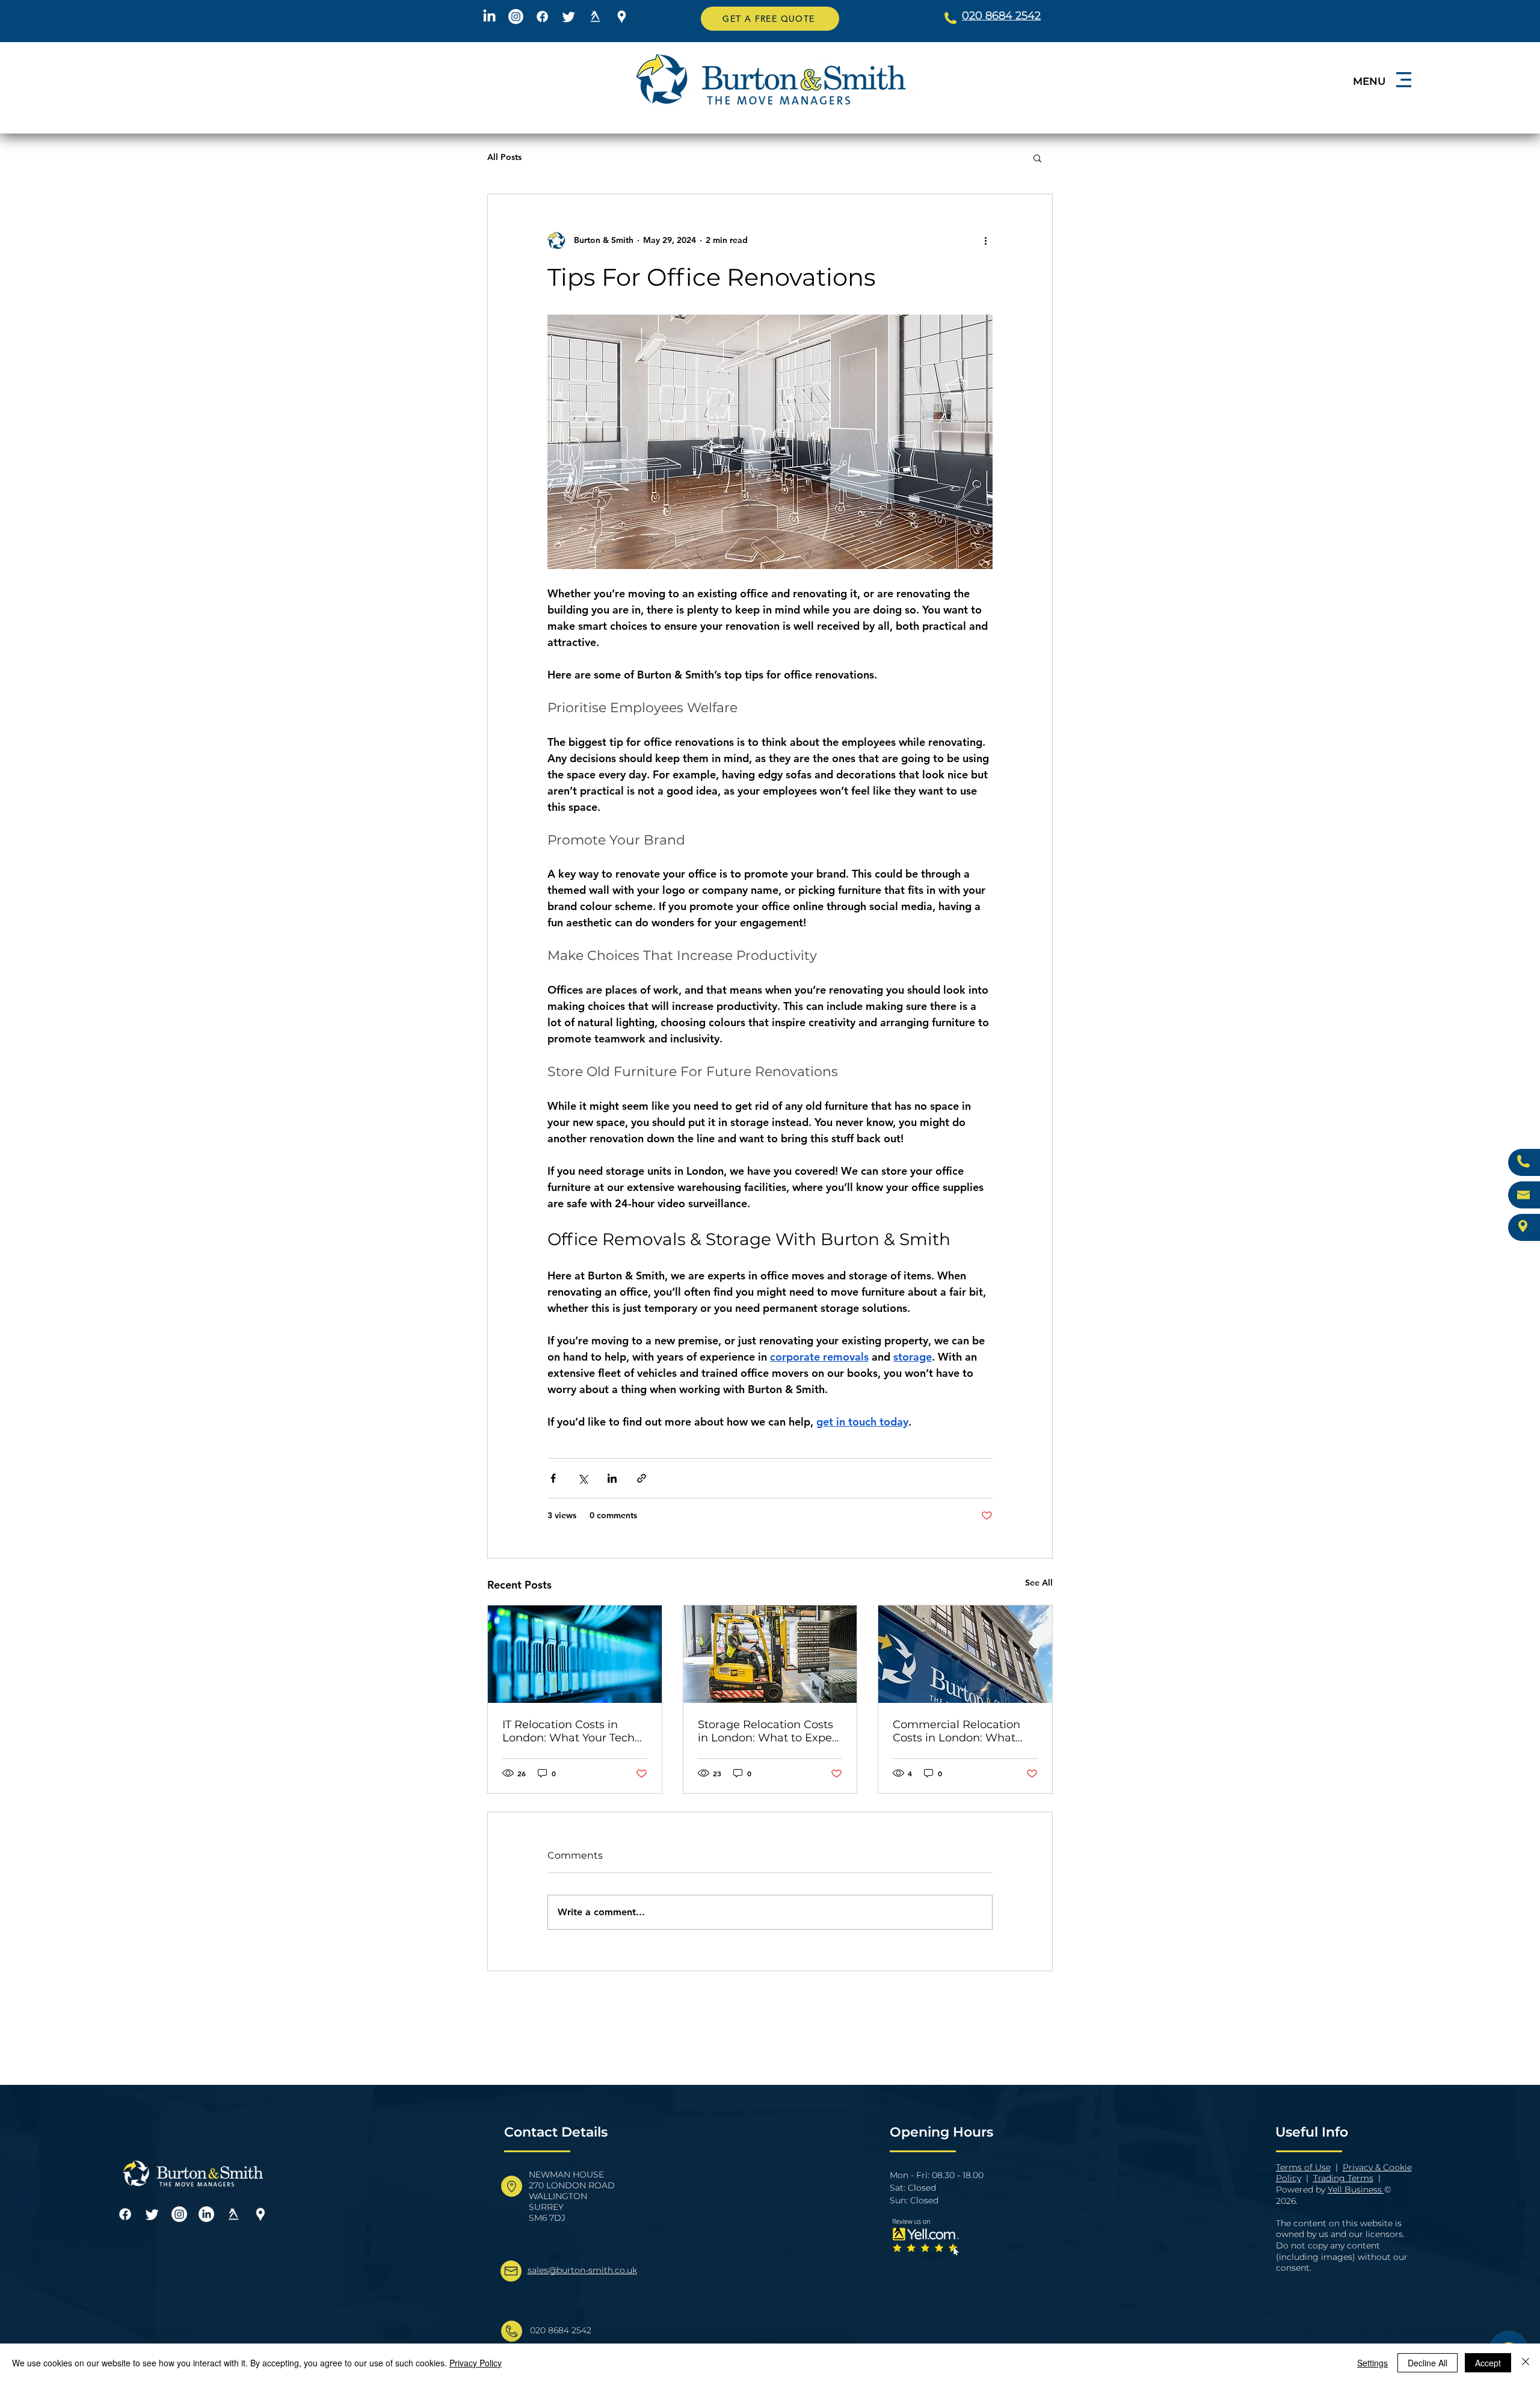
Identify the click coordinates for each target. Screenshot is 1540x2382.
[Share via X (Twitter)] (583, 1478)
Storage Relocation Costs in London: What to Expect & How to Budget (770, 1731)
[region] (1376, 94)
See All (1039, 1583)
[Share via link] (642, 1478)
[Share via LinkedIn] (612, 1478)
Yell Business (1356, 2190)
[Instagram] (516, 17)
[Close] (1526, 2363)
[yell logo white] (595, 17)
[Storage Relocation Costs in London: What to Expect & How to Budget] (770, 1654)
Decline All (1428, 2363)
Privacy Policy (476, 2363)
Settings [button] (1372, 2363)
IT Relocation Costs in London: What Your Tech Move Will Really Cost (568, 1731)
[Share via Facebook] (553, 1478)
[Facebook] (542, 17)
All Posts (504, 157)
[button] (770, 19)
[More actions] (985, 240)
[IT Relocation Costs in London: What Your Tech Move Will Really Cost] (575, 1654)
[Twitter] (569, 17)
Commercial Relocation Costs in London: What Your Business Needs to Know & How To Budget (957, 1731)
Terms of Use (1303, 2167)
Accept (1488, 2363)
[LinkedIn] (489, 17)
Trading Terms (1343, 2178)
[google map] (622, 17)
